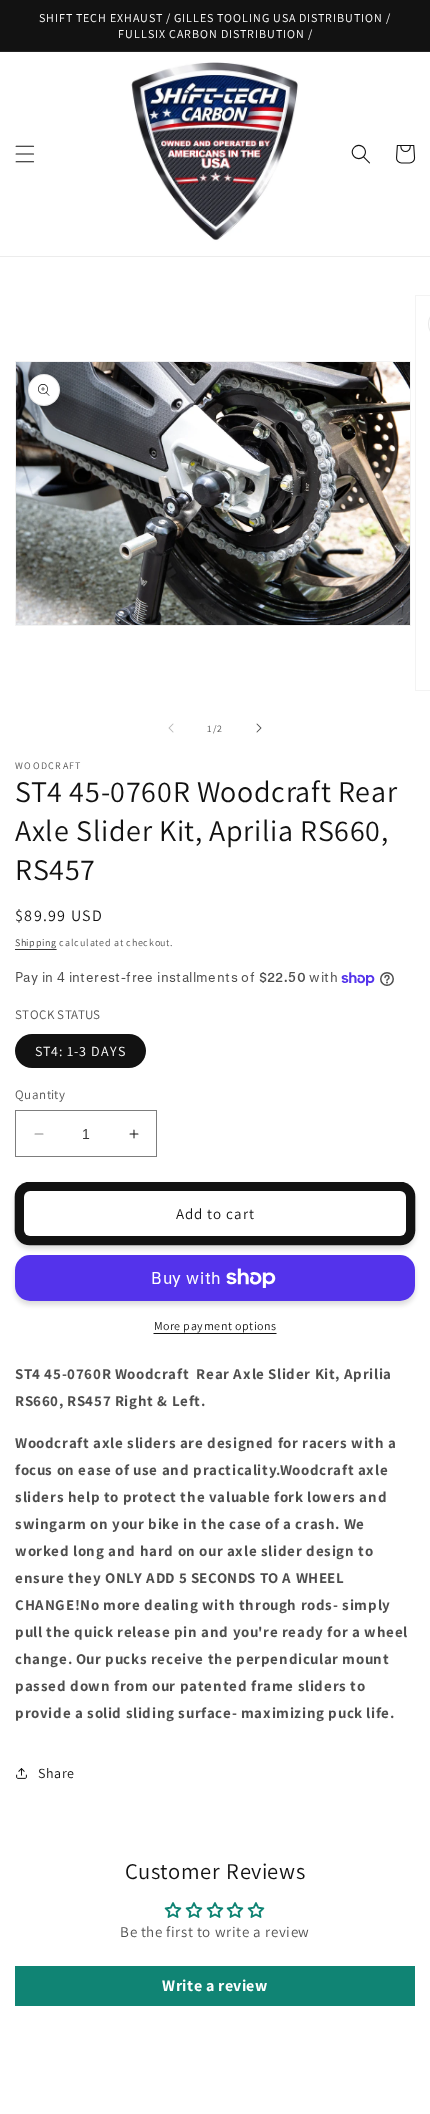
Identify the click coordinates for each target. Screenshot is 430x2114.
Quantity (40, 1094)
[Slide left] (171, 728)
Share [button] (56, 1773)
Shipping (36, 942)
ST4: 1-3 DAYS (80, 1051)
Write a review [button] (214, 1985)
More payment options (215, 1325)
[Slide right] (259, 728)
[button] (25, 154)
